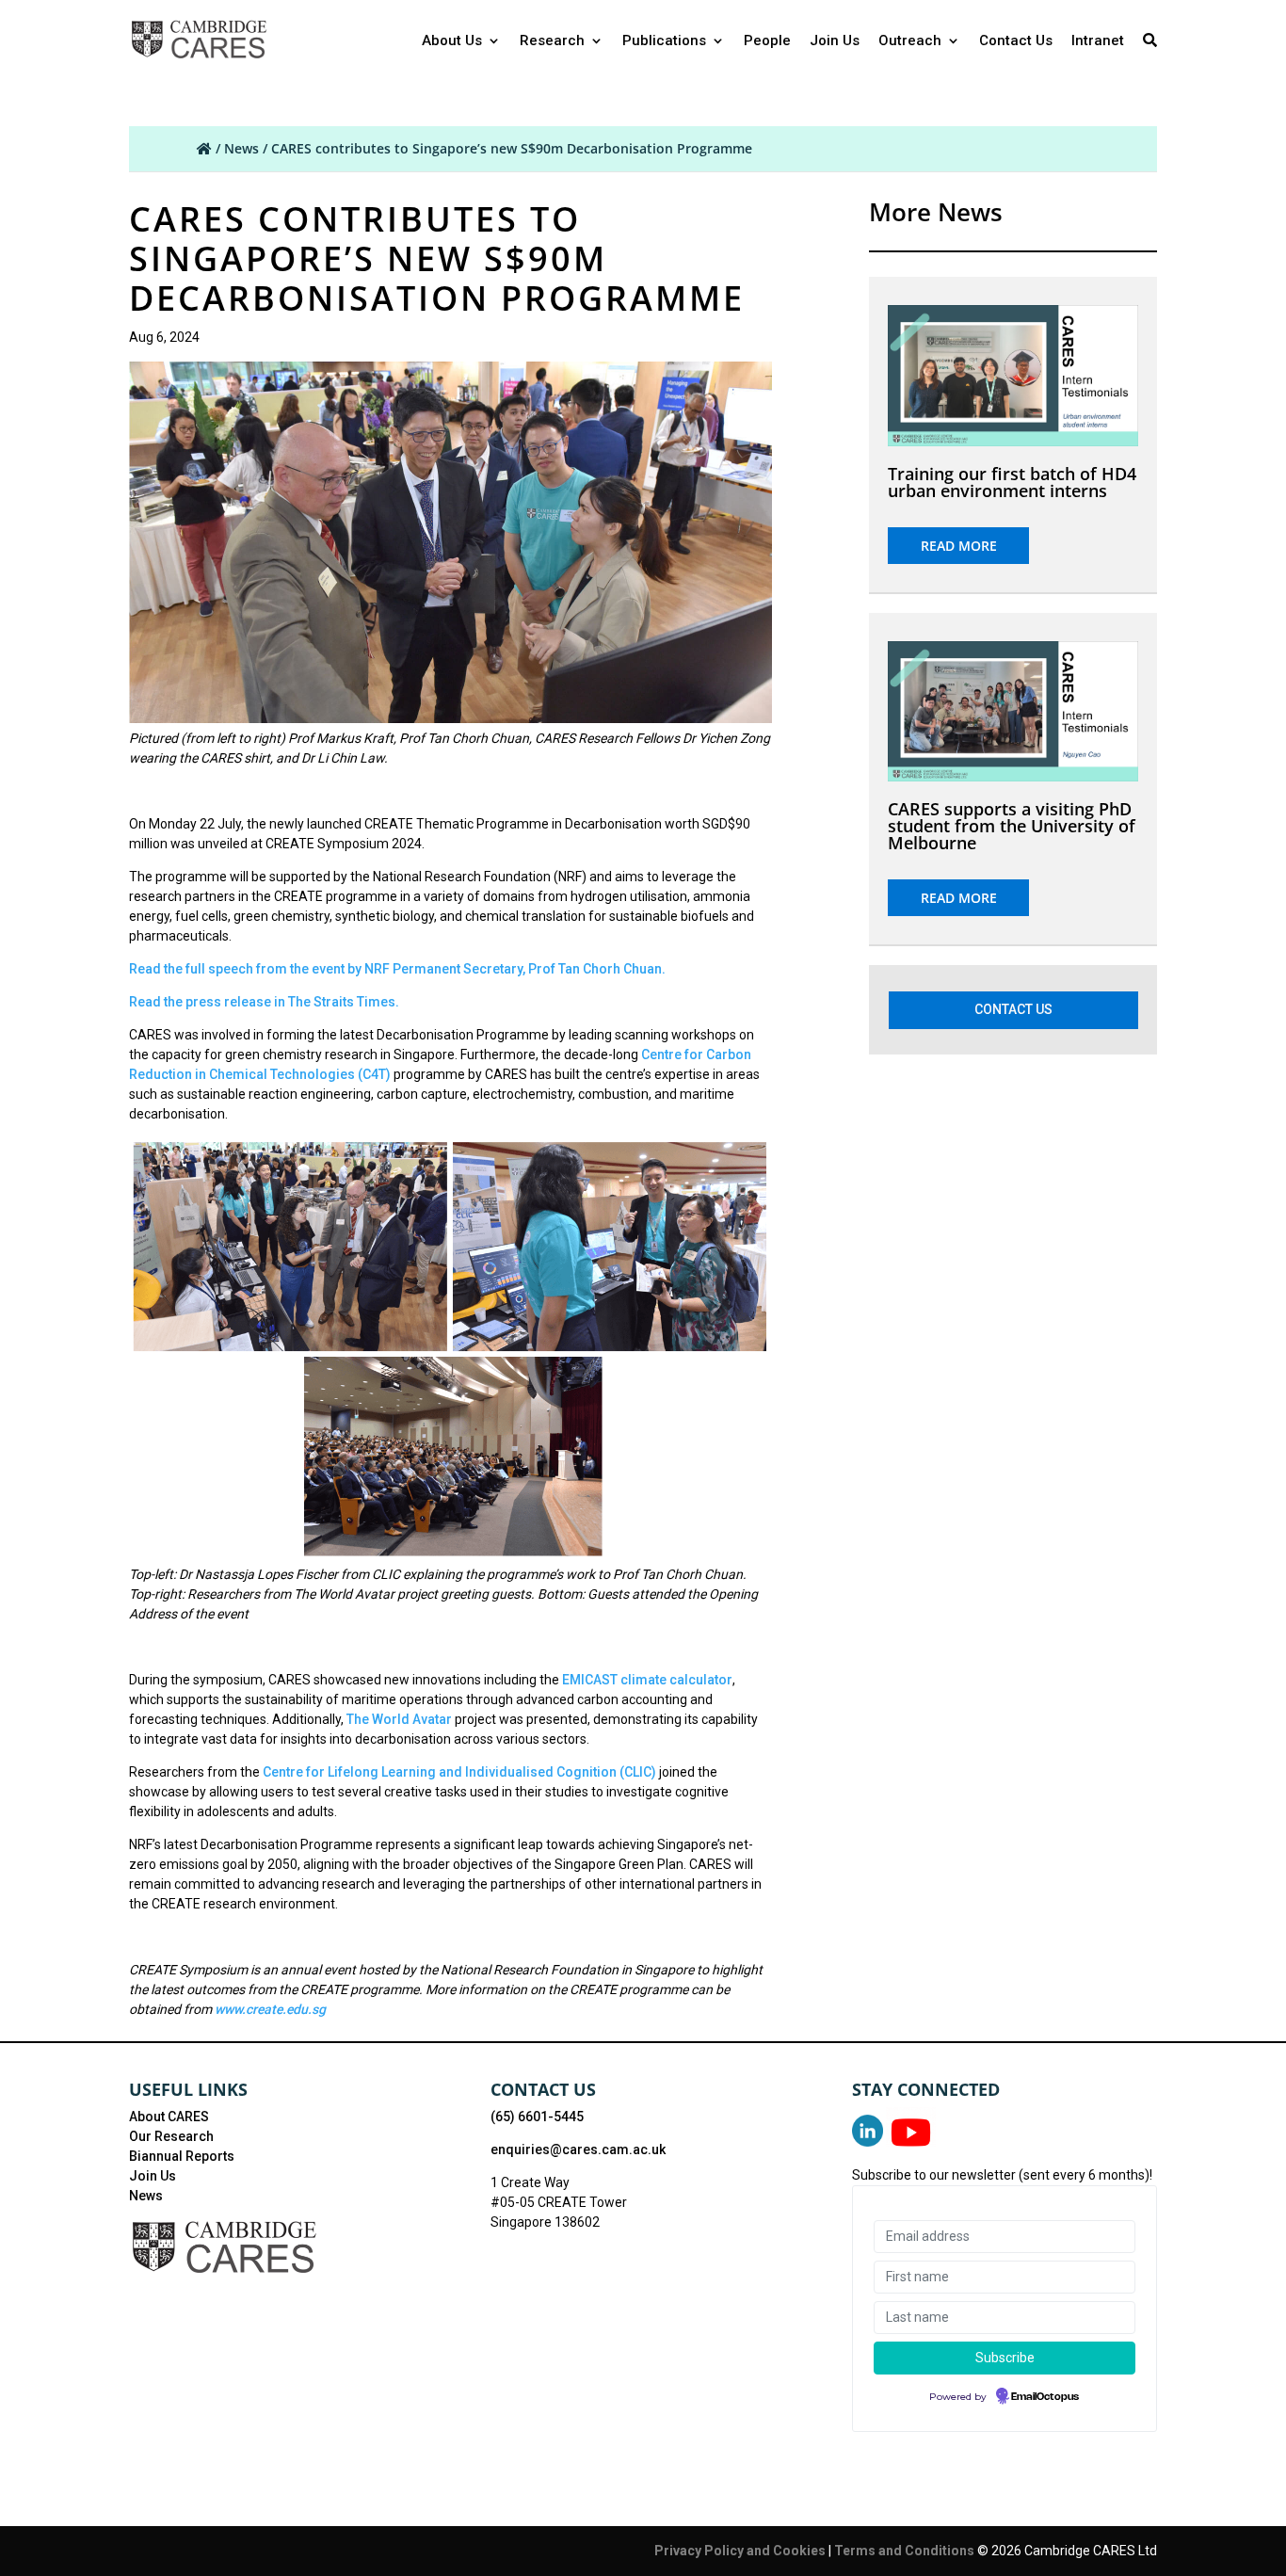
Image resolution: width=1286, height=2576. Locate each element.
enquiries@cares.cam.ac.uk (578, 2149)
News (241, 148)
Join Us (835, 41)
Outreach (910, 41)
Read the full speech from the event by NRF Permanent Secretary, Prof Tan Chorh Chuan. (397, 969)
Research (552, 41)
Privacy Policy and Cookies (741, 2551)
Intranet (1098, 41)
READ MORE (959, 546)
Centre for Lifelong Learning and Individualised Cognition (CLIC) (459, 1772)
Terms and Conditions (906, 2551)
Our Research (171, 2136)
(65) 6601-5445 (537, 2117)
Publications (664, 41)
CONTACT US (1013, 1009)
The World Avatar (399, 1719)
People (767, 41)
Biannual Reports (182, 2156)
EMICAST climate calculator (647, 1680)
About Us (452, 41)
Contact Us (1016, 41)
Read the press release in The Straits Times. (264, 1002)
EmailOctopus (1045, 2397)
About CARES (169, 2117)
